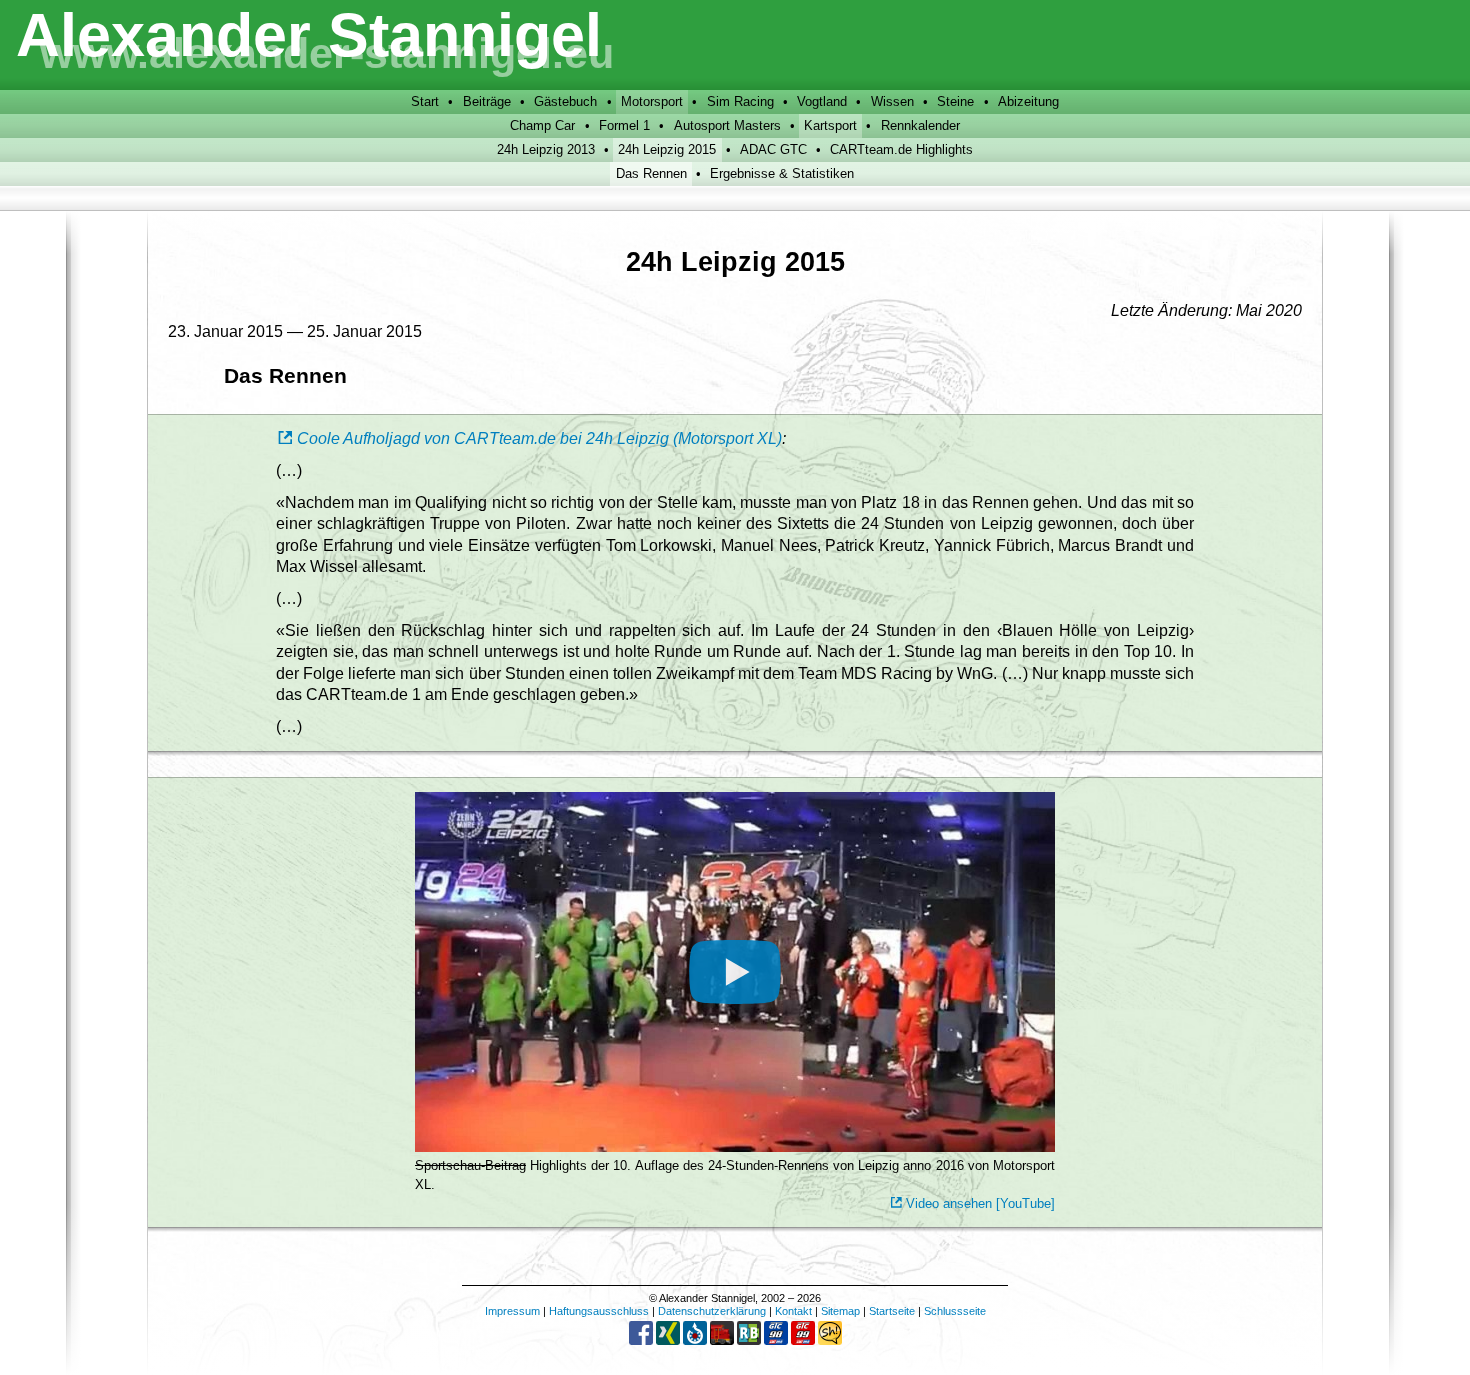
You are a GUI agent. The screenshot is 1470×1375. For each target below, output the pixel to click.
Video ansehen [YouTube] (980, 1203)
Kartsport (830, 125)
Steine (955, 101)
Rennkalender (920, 125)
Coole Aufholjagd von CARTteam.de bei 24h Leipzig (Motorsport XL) (539, 438)
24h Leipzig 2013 (546, 149)
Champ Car (542, 125)
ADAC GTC (773, 149)
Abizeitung (1028, 101)
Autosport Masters (727, 125)
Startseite (892, 1311)
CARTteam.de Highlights (901, 149)
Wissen (892, 101)
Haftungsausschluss (599, 1311)
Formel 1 (624, 125)
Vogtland (822, 101)
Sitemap (840, 1311)
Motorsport (652, 101)
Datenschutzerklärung (712, 1311)
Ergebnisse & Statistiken (782, 173)
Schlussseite (955, 1311)
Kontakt (793, 1311)
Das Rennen (651, 173)
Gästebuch (565, 101)
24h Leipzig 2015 (667, 149)
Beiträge (487, 101)
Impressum (512, 1311)
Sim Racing (740, 101)
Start (425, 101)
